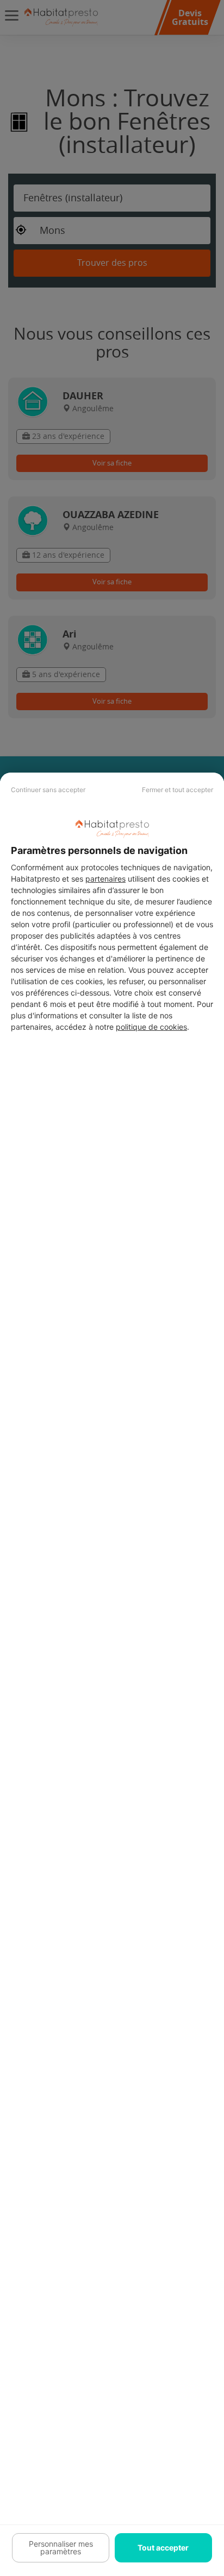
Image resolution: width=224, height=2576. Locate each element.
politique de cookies (151, 1027)
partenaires (105, 879)
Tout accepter (163, 2548)
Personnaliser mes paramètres (61, 2548)
